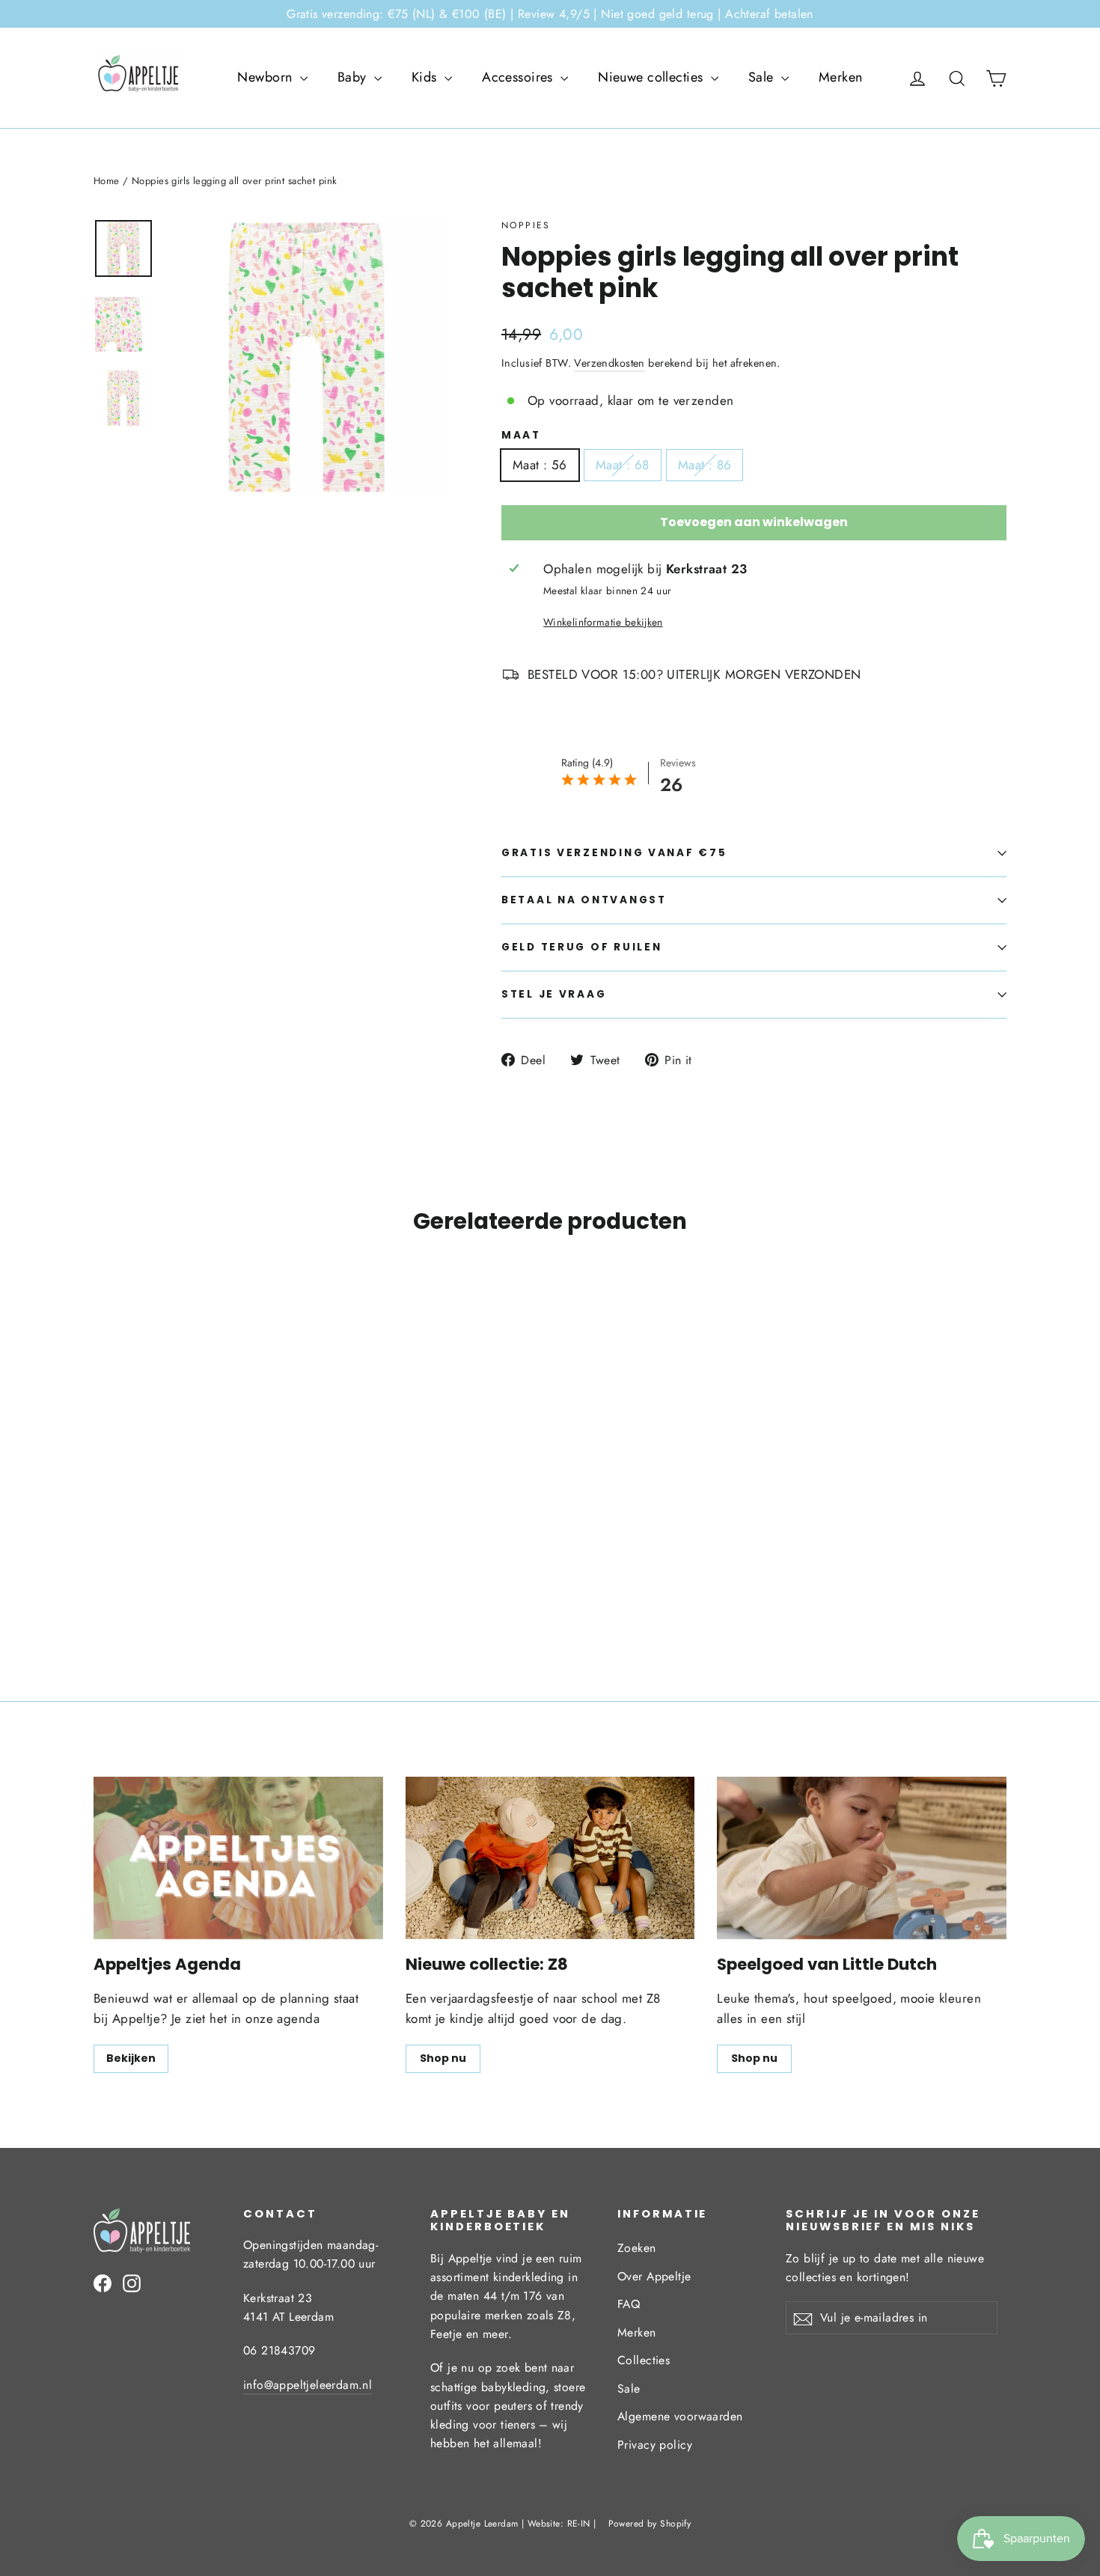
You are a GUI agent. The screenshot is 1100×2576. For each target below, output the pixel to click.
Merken (841, 77)
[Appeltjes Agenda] (238, 1858)
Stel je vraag (554, 994)
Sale (763, 77)
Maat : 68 (623, 465)
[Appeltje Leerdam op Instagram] (132, 2282)
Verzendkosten (609, 363)
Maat (521, 436)
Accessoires (519, 77)
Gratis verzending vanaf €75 (614, 853)
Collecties (644, 2360)
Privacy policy (655, 2445)
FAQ (629, 2304)
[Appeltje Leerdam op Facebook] (103, 2282)
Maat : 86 (705, 465)
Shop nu (443, 2058)
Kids (426, 77)
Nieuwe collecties (653, 77)
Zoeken (637, 2248)
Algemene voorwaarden (680, 2416)
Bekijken (131, 2058)
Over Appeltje (654, 2276)
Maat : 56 (540, 465)
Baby (354, 77)
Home (107, 181)
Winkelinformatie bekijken (603, 622)
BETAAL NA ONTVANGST (584, 900)
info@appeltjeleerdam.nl (308, 2385)
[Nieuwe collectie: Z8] (550, 1858)
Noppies (526, 225)
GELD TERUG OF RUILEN (581, 947)
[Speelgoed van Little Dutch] (862, 1858)
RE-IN (579, 2524)
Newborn (266, 77)
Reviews (678, 763)
